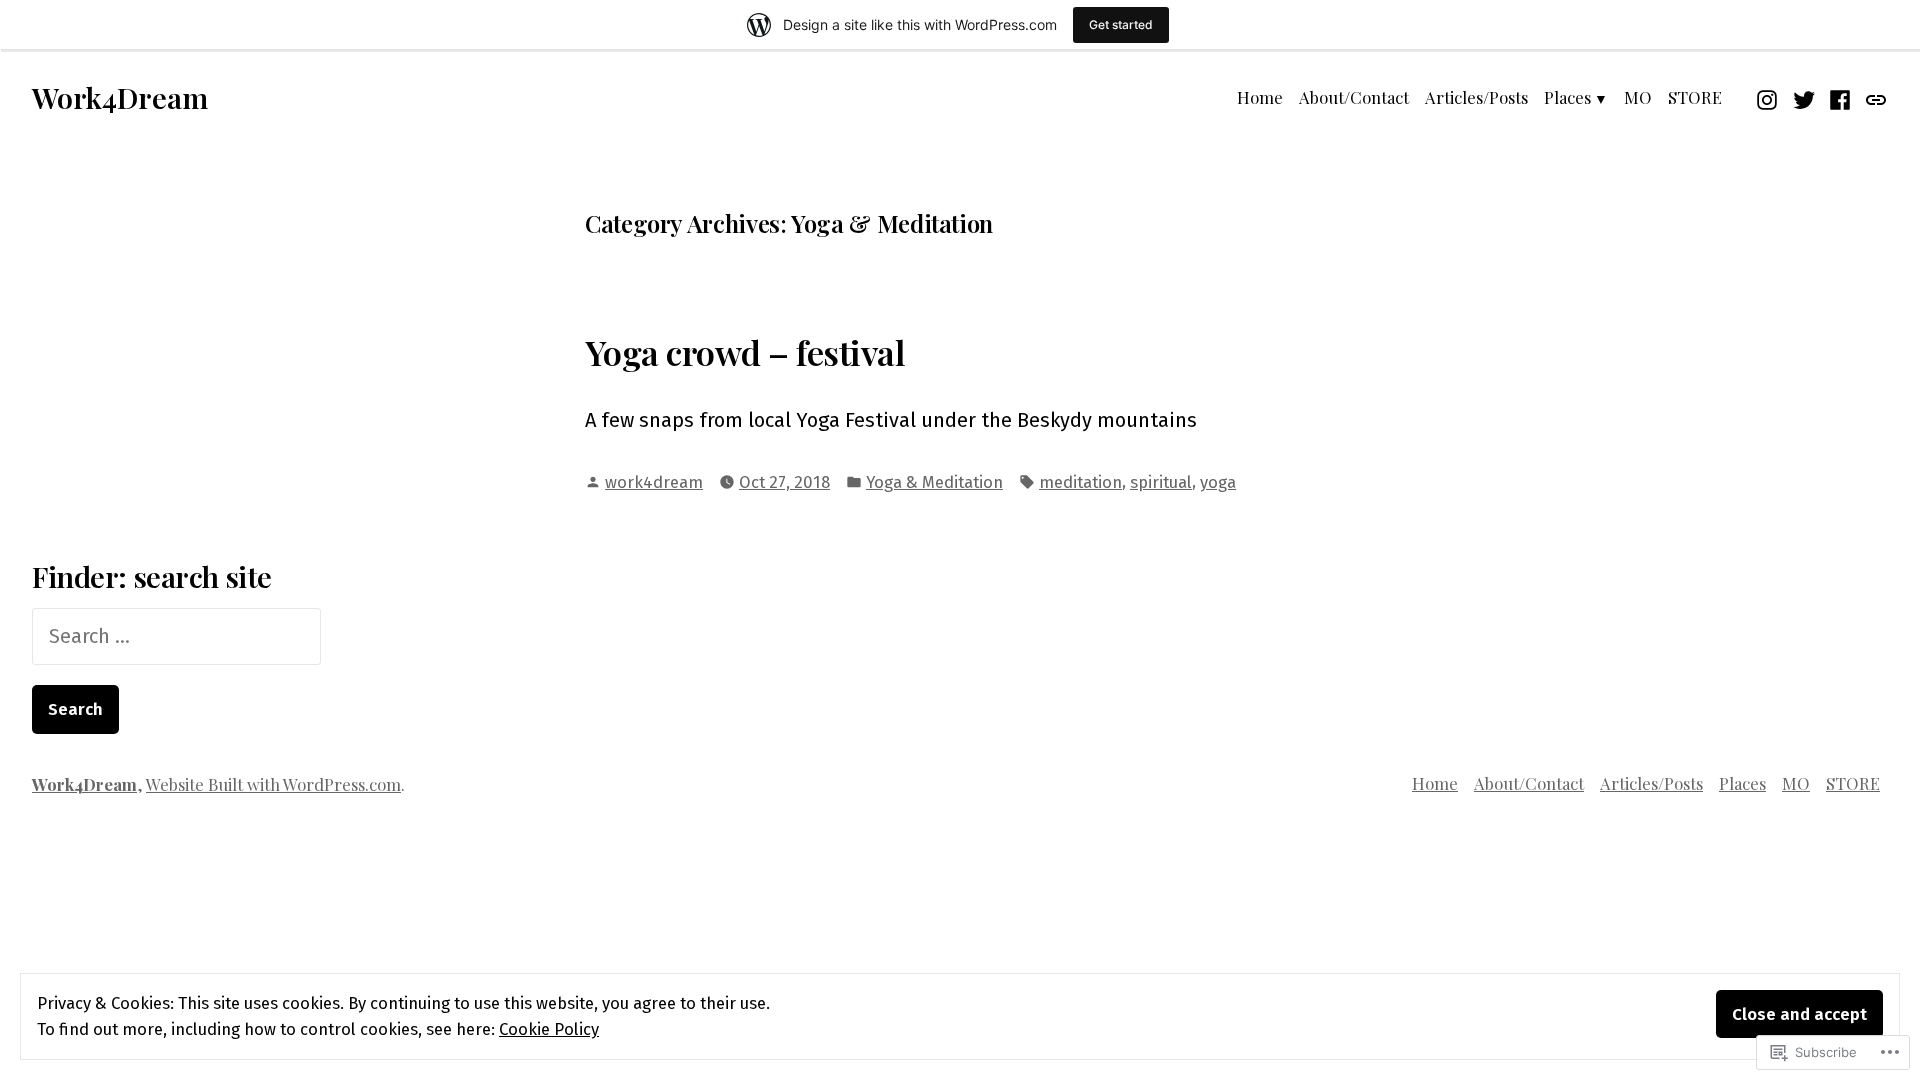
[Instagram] (1769, 97)
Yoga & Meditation (934, 482)
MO (1638, 97)
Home (1260, 97)
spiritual (1161, 482)
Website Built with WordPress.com (273, 784)
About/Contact (1354, 97)
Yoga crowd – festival (745, 352)
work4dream (654, 482)
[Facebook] (1840, 97)
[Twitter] (1804, 97)
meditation (1080, 482)
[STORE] (1873, 97)
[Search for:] (176, 636)
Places (1567, 97)
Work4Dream (120, 97)
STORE (1695, 97)
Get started (1121, 24)
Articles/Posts (1476, 97)
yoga (1218, 482)
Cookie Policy (549, 1029)
